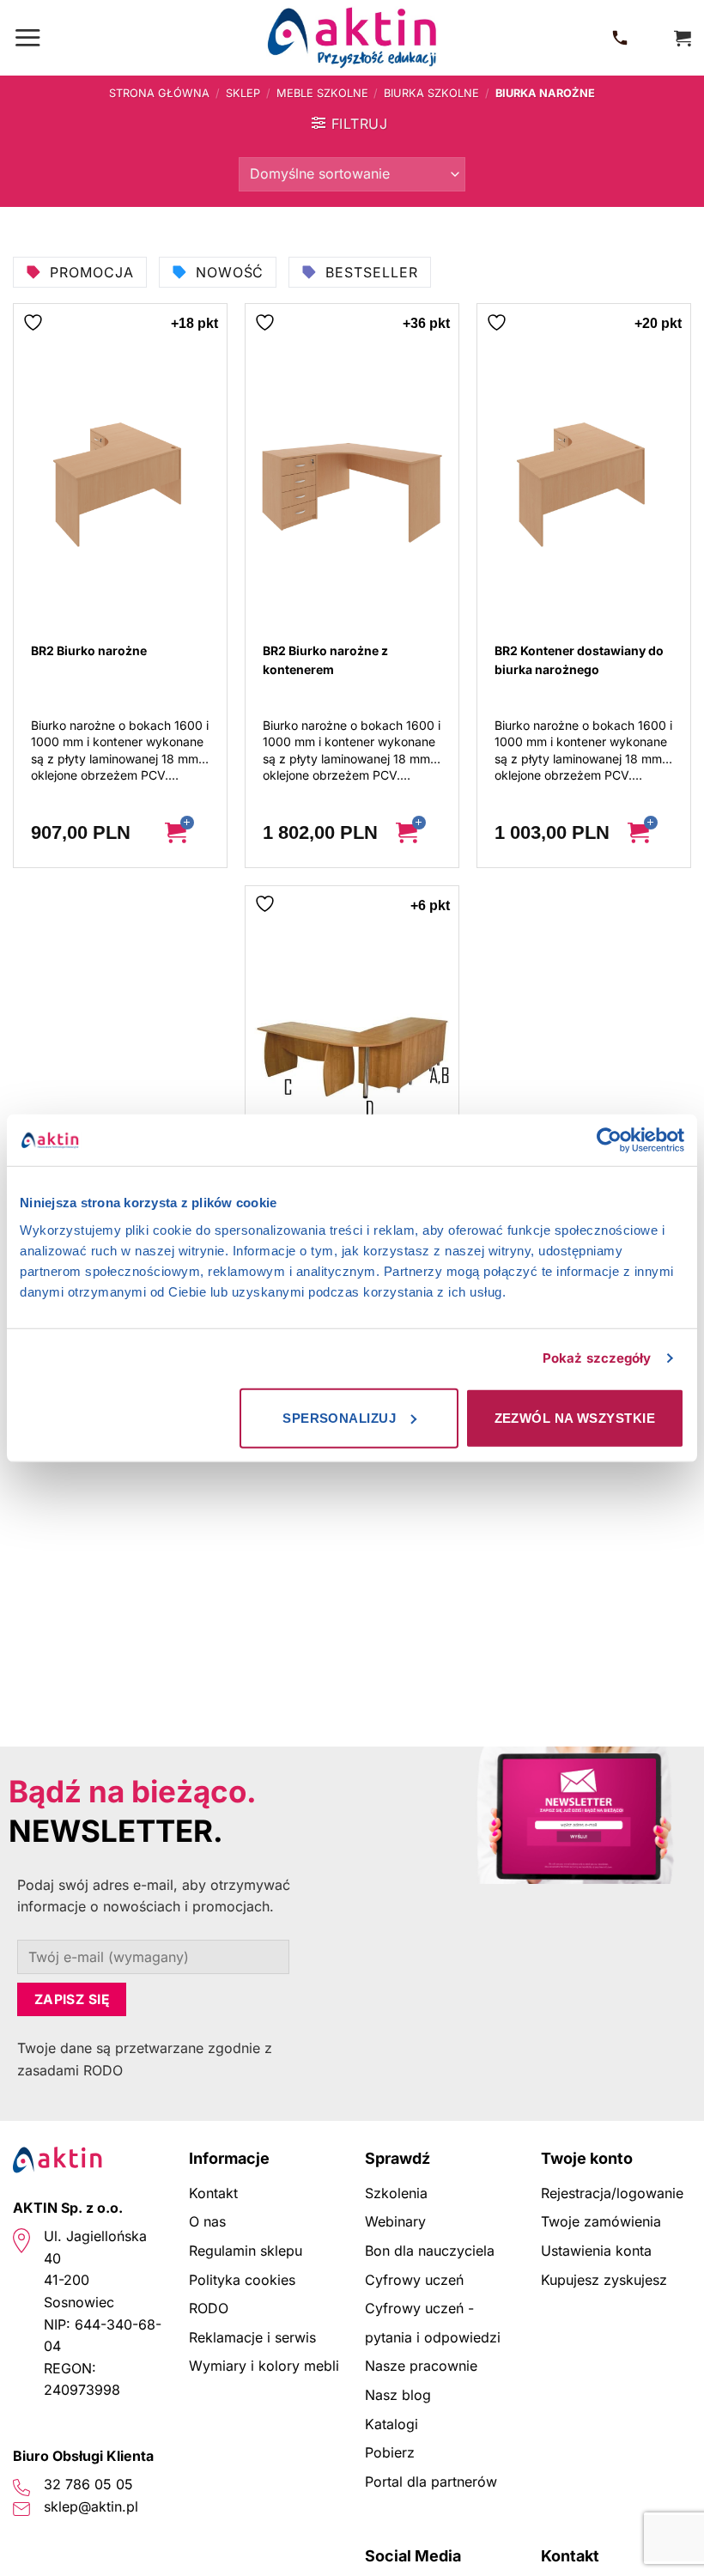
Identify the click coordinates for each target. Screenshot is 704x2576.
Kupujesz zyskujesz (604, 2280)
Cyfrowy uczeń (414, 2280)
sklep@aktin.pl (91, 2506)
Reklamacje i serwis (252, 2337)
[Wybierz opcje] (188, 833)
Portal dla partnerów (431, 2482)
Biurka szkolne (431, 93)
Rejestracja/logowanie (612, 2193)
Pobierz (390, 2452)
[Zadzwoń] (623, 38)
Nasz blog (398, 2395)
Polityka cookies (242, 2280)
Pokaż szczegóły (597, 1358)
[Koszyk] (683, 38)
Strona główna (159, 93)
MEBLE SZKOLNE (322, 93)
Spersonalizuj (339, 1417)
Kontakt (213, 2193)
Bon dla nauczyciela (430, 2251)
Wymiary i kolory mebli (264, 2366)
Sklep (243, 93)
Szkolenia (396, 2193)
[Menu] (27, 37)
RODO (209, 2308)
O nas (207, 2221)
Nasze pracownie (421, 2366)
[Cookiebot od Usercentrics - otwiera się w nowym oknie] (609, 1140)
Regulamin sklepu (246, 2251)
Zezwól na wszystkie (575, 1417)
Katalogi (391, 2424)
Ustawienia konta (596, 2251)
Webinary (395, 2221)
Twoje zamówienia (601, 2221)
